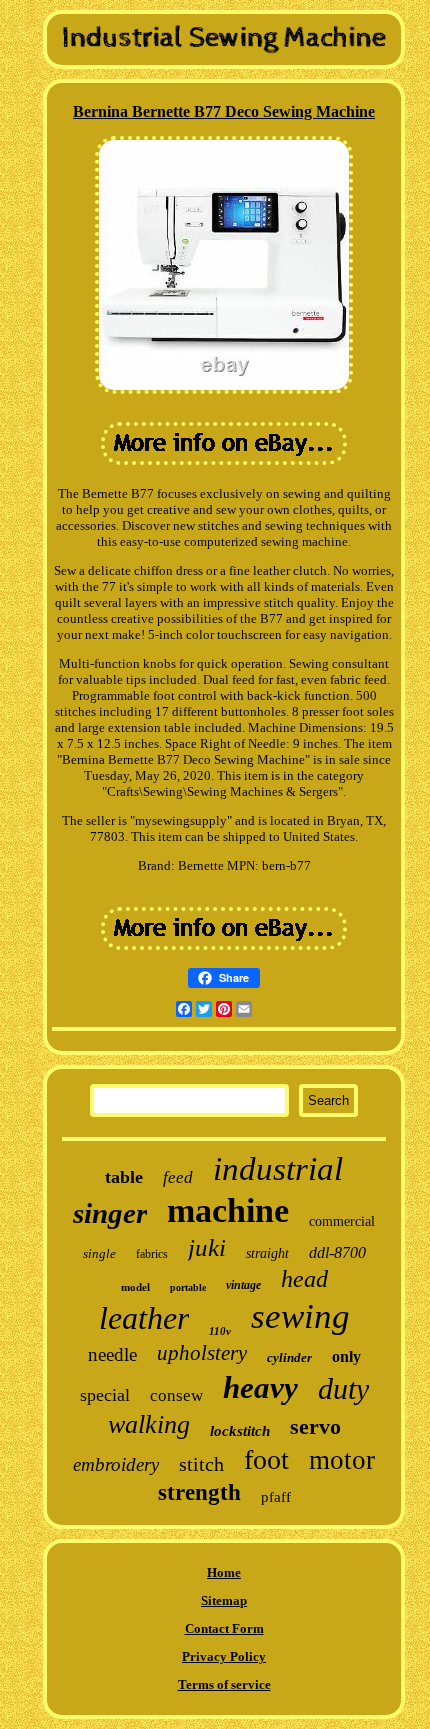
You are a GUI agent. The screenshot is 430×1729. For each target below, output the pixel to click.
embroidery (116, 1464)
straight (267, 1253)
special (105, 1395)
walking (149, 1424)
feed (178, 1177)
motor (342, 1460)
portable (188, 1287)
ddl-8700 (337, 1252)
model (135, 1287)
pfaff (276, 1497)
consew (176, 1395)
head (304, 1279)
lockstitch (240, 1431)
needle (112, 1354)
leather (144, 1318)
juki (207, 1247)
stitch (201, 1464)
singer (110, 1213)
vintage (243, 1285)
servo (315, 1426)
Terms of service (224, 1684)
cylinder (289, 1357)
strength (199, 1492)
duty (343, 1388)
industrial (278, 1169)
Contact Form (224, 1628)
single (99, 1253)
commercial (342, 1221)
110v (220, 1331)
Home (224, 1572)
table (124, 1177)
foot (266, 1459)
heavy (260, 1387)
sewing (300, 1316)
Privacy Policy (224, 1656)
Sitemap (224, 1600)
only (346, 1356)
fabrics (152, 1254)
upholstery (202, 1353)
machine (228, 1210)
